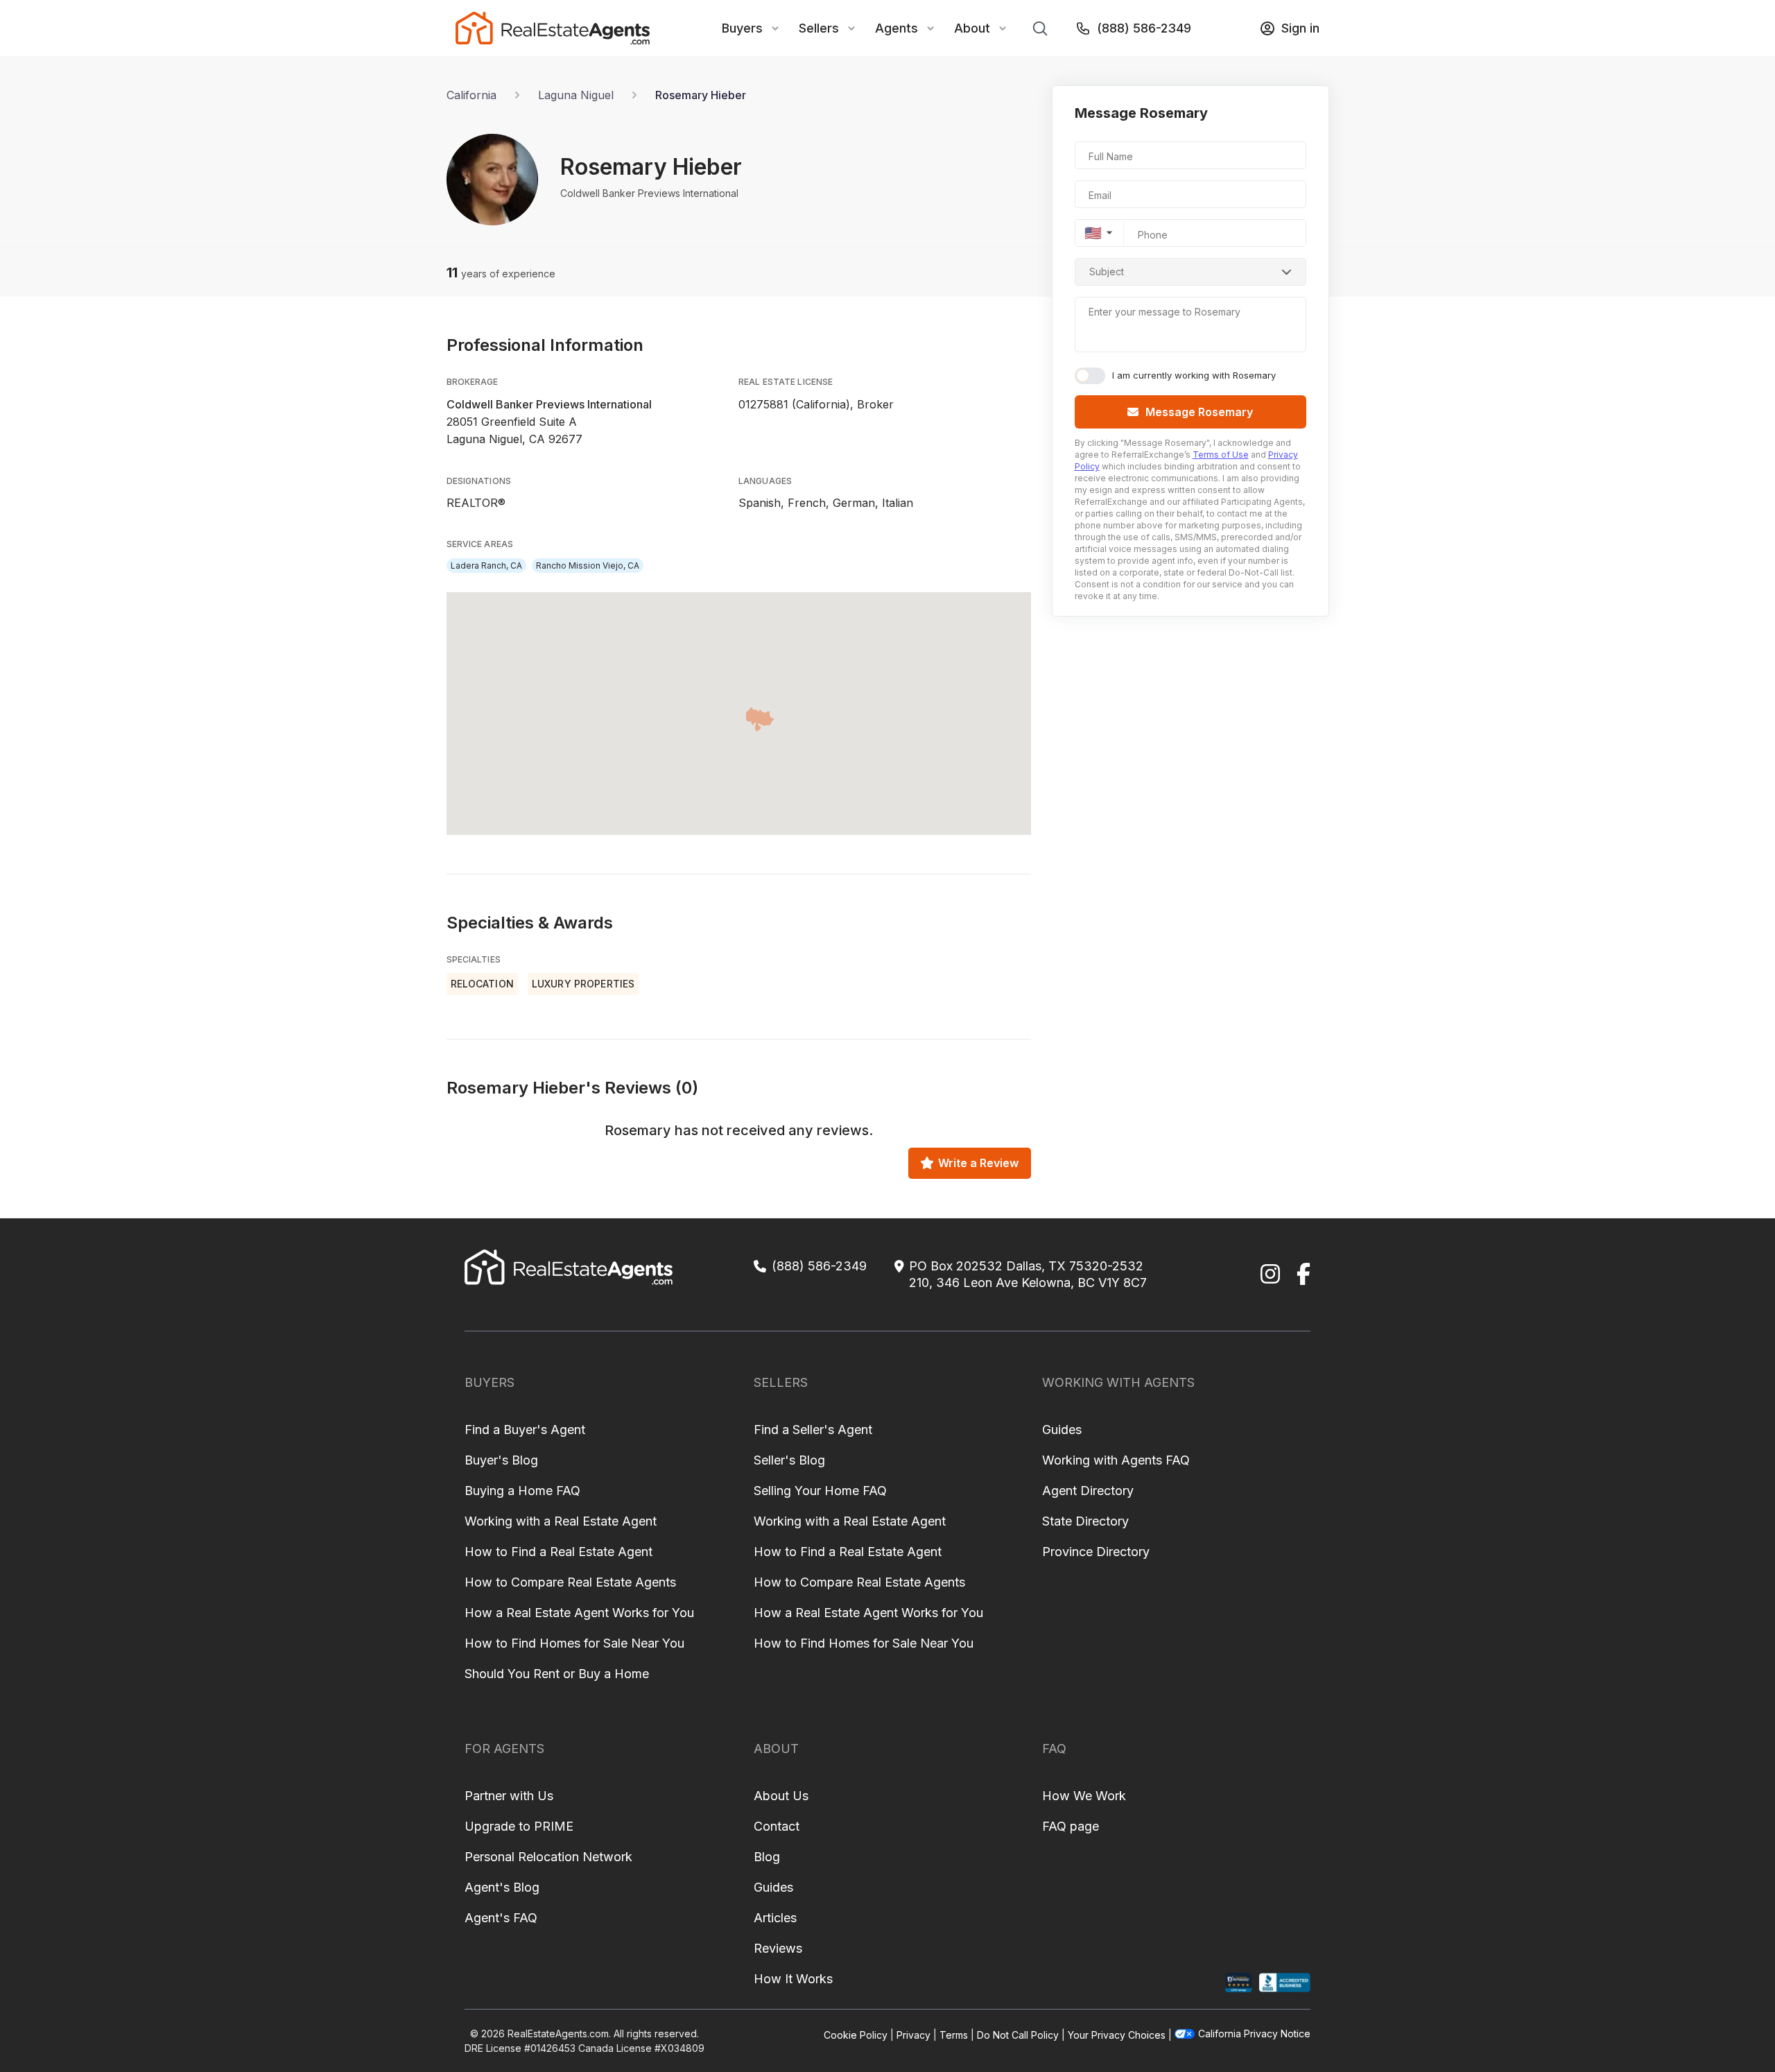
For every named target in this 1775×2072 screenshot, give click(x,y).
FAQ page (1071, 1826)
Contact (777, 1826)
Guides (1062, 1430)
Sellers (819, 28)
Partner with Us (509, 1796)
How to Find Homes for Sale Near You (574, 1643)
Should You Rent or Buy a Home (557, 1674)
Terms (954, 2035)
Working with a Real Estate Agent (561, 1521)
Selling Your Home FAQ (820, 1491)
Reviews (778, 1948)
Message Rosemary (1199, 412)
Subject (1107, 271)
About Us (781, 1796)
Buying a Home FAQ (522, 1491)
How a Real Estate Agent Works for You (579, 1613)
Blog (767, 1857)
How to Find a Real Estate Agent (559, 1552)
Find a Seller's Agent (813, 1430)
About (972, 28)
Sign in (1300, 28)
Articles (775, 1918)
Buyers (742, 28)
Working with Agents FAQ (1116, 1460)
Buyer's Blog (501, 1460)
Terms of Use (1221, 455)
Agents (897, 28)
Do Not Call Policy (1018, 2035)
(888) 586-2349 (1144, 28)
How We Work (1084, 1796)
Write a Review (978, 1163)
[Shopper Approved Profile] (1239, 1983)
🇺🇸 (1093, 233)
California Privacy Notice (1254, 2034)
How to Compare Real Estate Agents (570, 1582)
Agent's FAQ (501, 1918)
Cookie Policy (856, 2035)
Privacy (914, 2035)
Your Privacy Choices (1117, 2035)
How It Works (793, 1979)
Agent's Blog (502, 1887)
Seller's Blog (789, 1460)
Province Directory (1096, 1552)
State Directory (1085, 1521)
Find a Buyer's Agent (525, 1430)
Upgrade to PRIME (519, 1826)
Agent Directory (1088, 1491)
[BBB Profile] (1284, 1983)
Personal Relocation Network (548, 1857)
